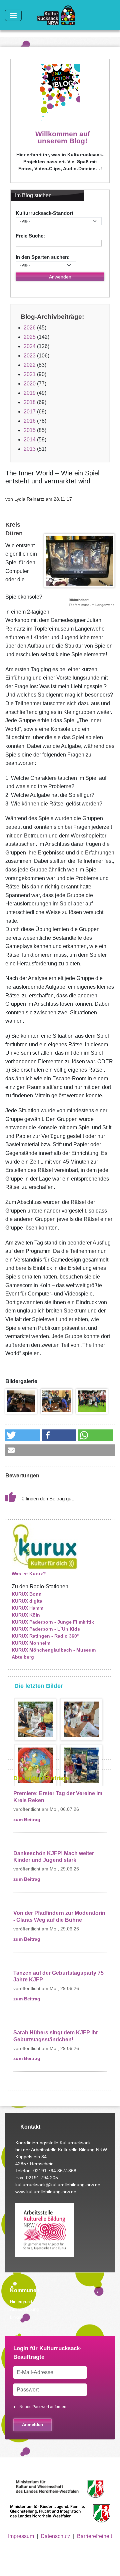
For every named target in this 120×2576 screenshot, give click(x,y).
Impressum (21, 2536)
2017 (30, 412)
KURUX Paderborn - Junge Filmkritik (53, 1622)
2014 (30, 440)
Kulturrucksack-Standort (44, 213)
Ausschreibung (24, 2309)
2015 (30, 430)
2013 (30, 449)
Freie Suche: (30, 236)
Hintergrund (21, 2302)
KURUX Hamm (27, 1608)
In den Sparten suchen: (43, 257)
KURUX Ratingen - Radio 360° (45, 1636)
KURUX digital (28, 1601)
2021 (30, 374)
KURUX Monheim (31, 1643)
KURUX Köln (26, 1615)
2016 (30, 421)
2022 (30, 365)
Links (15, 2317)
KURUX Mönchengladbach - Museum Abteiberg (54, 1653)
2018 (30, 402)
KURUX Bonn (27, 1594)
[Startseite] (59, 15)
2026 (30, 328)
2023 (30, 356)
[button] (21, 1401)
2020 (30, 384)
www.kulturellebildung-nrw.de (46, 2192)
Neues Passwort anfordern (43, 2407)
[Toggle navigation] (13, 15)
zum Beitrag (27, 1820)
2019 (30, 393)
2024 (30, 346)
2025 (30, 337)
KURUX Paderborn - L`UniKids (46, 1629)
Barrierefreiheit (94, 2536)
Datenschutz (55, 2536)
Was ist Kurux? (29, 1574)
